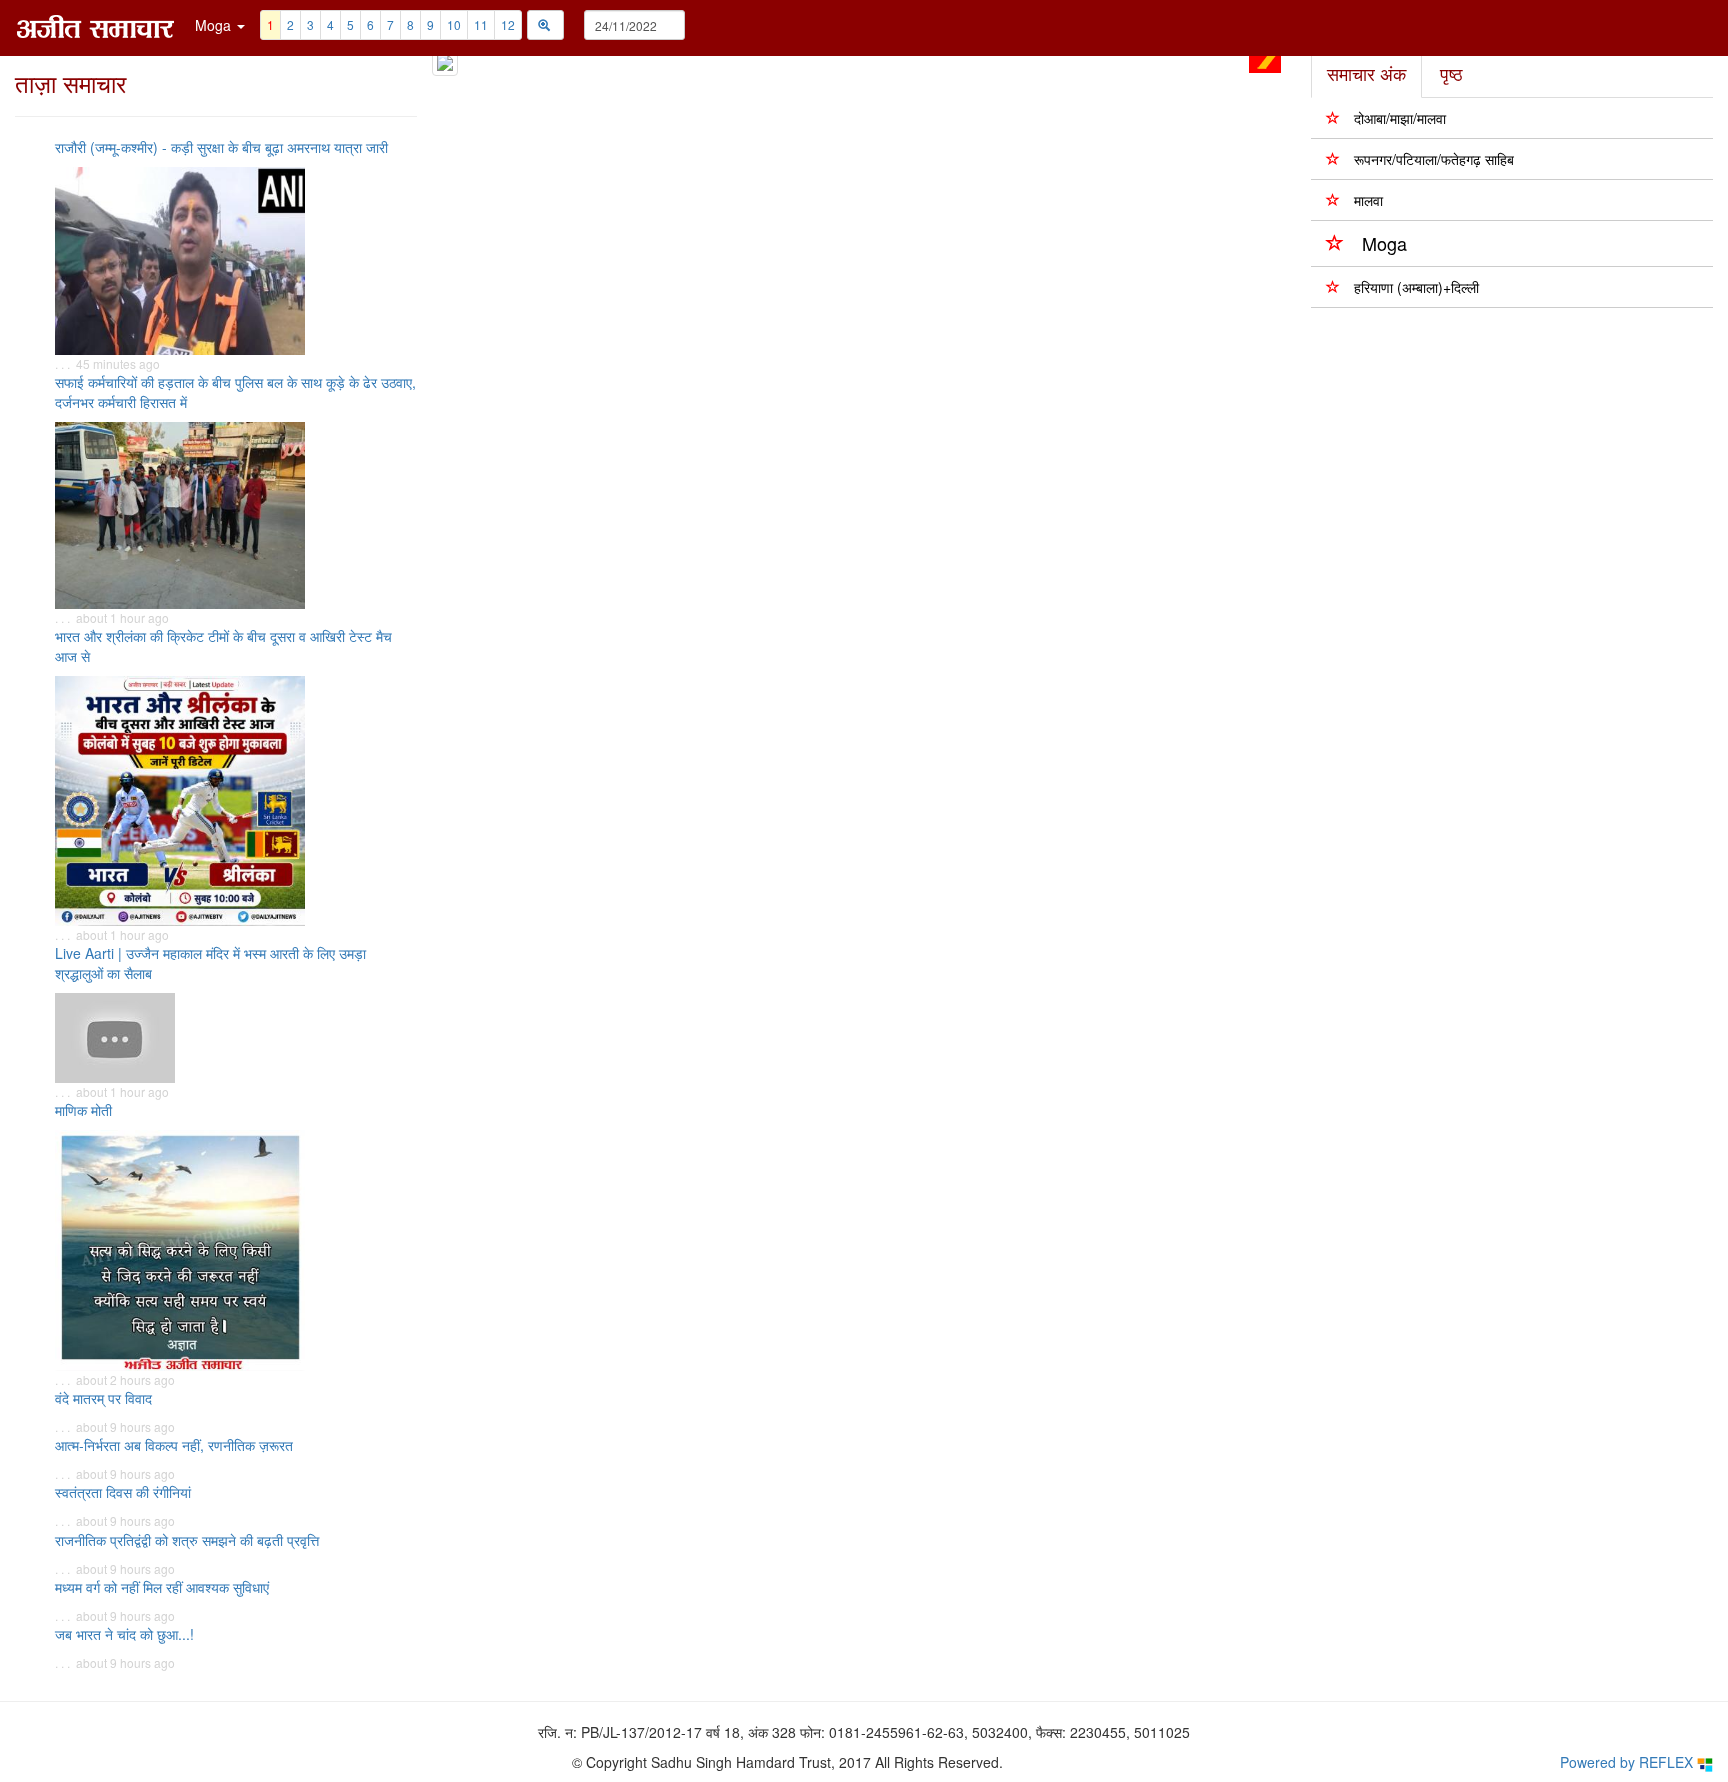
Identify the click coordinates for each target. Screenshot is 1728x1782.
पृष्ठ (1451, 73)
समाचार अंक (1366, 73)
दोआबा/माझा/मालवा (1400, 118)
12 (508, 24)
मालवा (1368, 200)
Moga (1384, 243)
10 (454, 24)
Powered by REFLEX (1628, 1762)
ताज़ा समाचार (70, 82)
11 (481, 24)
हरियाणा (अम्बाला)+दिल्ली (1416, 287)
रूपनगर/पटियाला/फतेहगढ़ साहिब (1434, 159)
